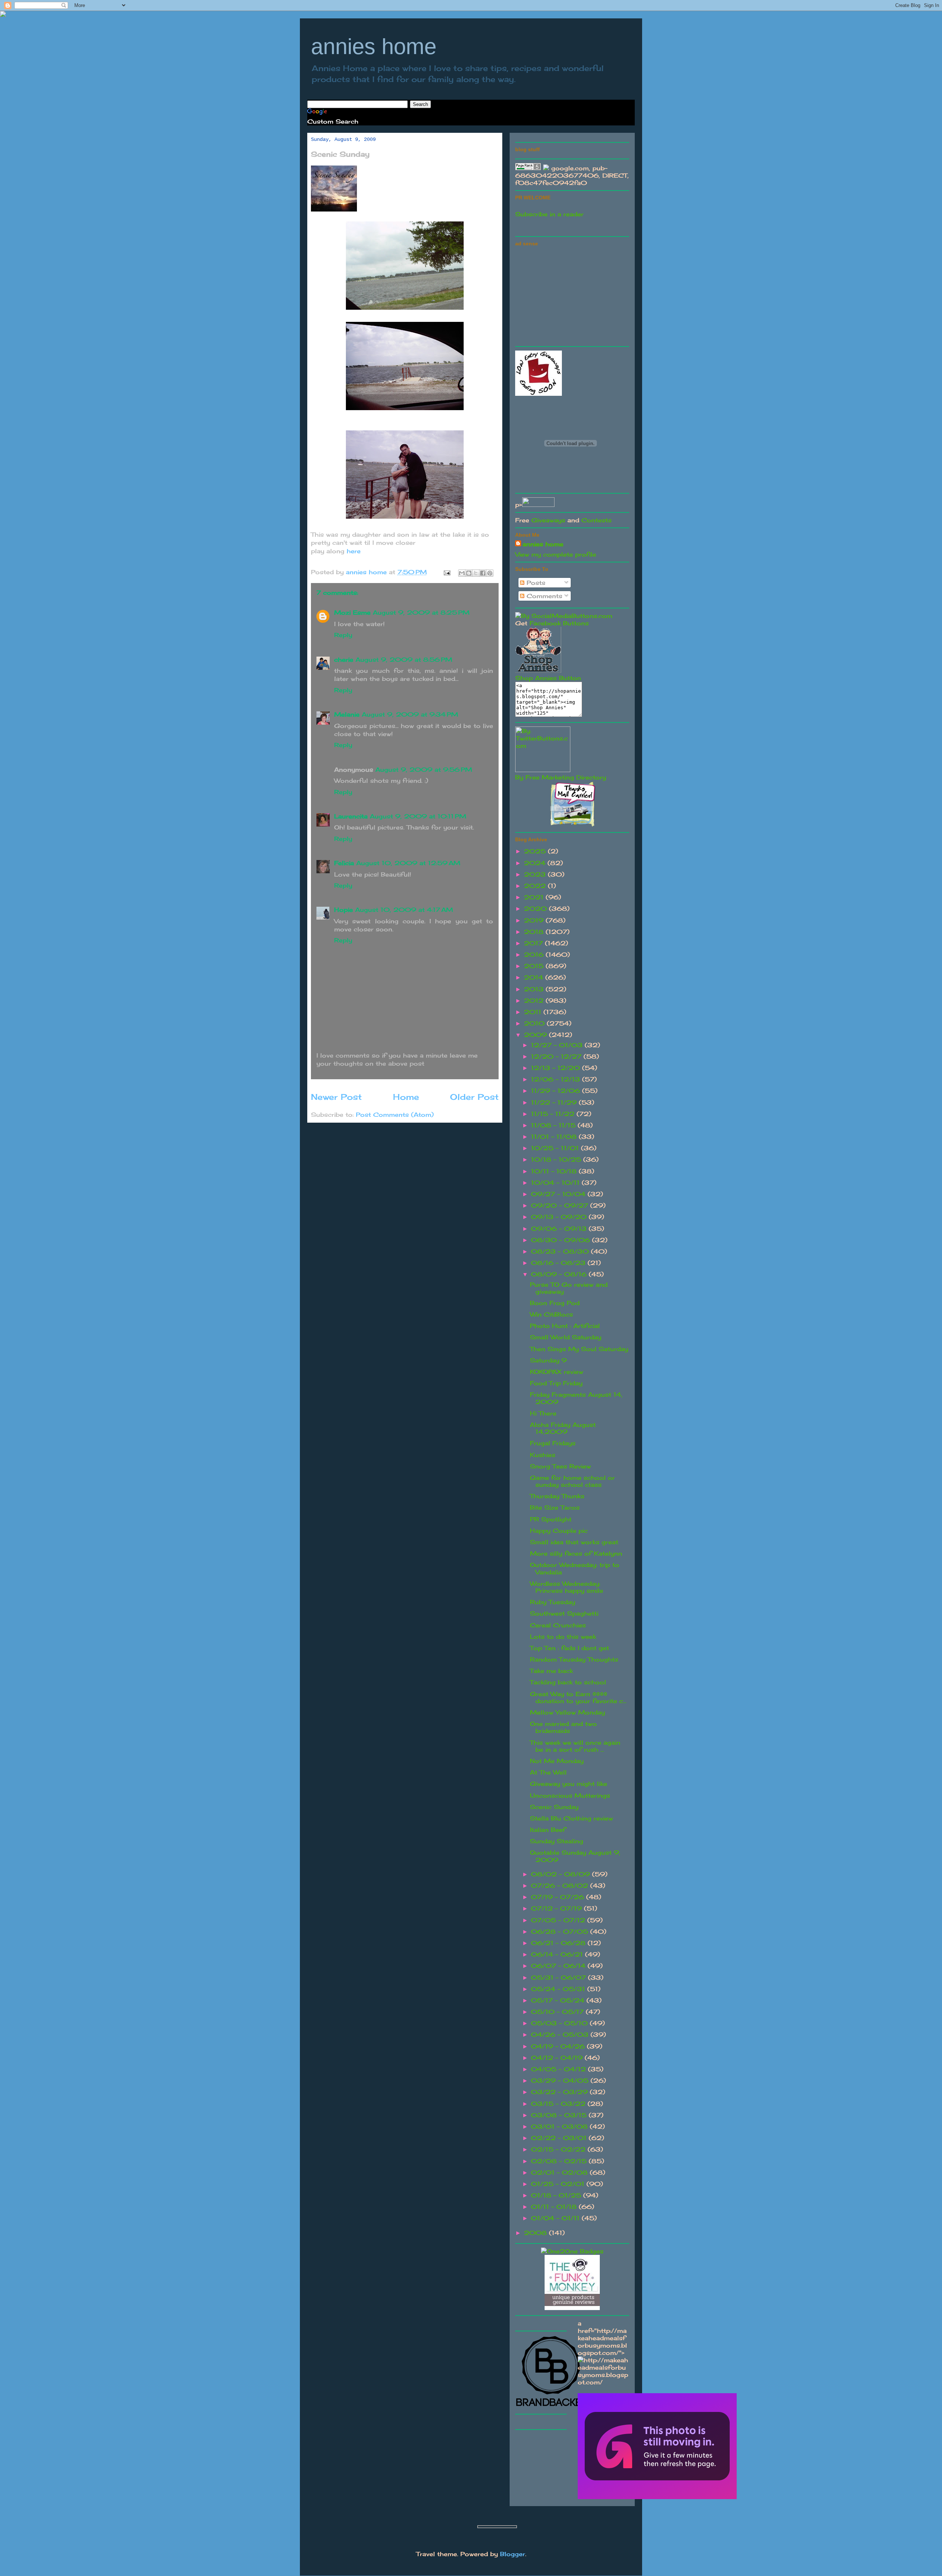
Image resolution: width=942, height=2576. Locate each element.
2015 (535, 966)
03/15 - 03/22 (559, 2104)
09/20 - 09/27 (561, 1205)
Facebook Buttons (559, 623)
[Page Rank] (528, 168)
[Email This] (462, 573)
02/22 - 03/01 (560, 2138)
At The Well (548, 1772)
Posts (535, 583)
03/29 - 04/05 (561, 2081)
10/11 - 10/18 (555, 1171)
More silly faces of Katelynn (576, 1553)
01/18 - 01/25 (557, 2195)
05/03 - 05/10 (560, 2023)
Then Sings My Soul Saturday (579, 1349)
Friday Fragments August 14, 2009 (576, 1398)
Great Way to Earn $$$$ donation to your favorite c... (578, 1697)
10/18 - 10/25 (557, 1159)
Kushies (543, 1455)
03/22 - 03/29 (560, 2092)
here (354, 551)
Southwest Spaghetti (564, 1613)
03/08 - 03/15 (560, 2115)
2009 (536, 1035)
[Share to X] (476, 573)
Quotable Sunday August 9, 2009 (575, 1856)
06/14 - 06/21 (558, 1954)
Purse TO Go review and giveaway (569, 1288)
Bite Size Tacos (555, 1507)
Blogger (513, 2554)
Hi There (543, 1413)
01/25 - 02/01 (559, 2184)
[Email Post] (447, 572)
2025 (536, 851)
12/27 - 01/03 (558, 1045)
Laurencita (351, 816)
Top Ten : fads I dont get (569, 1648)
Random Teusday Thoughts (574, 1659)
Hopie (343, 910)
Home (406, 1097)
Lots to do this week (563, 1637)
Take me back (551, 1671)
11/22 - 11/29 (555, 1102)
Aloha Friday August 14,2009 (563, 1428)
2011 (534, 1012)
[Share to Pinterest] (490, 573)
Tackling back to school (568, 1682)
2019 (535, 920)
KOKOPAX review (557, 1372)
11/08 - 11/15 (554, 1125)
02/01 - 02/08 (560, 2172)
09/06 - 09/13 (560, 1229)
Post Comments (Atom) (395, 1115)
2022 (536, 886)
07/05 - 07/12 (559, 1920)
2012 (535, 1001)
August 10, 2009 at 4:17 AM (404, 910)
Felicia (344, 863)
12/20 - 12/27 (557, 1056)
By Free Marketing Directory (561, 777)
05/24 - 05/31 (559, 1989)
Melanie (347, 714)
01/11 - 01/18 (555, 2207)
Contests (596, 520)
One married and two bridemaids (563, 1727)
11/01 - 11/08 (555, 1137)
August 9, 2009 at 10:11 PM (418, 816)
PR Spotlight (551, 1519)
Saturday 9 (548, 1360)
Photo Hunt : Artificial (565, 1326)
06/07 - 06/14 (559, 1966)
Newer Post (336, 1097)
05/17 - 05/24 (559, 2000)
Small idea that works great (574, 1542)
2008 (536, 2233)
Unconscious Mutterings (570, 1795)
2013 (535, 989)
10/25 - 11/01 (556, 1148)
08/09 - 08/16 (560, 1274)
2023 (536, 874)
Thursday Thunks (557, 1496)
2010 (535, 1023)
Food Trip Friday (556, 1383)
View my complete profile (556, 554)
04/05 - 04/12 (559, 2069)
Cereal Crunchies (558, 1625)
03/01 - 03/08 (560, 2126)
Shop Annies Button (548, 678)
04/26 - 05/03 (561, 2035)
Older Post (474, 1097)
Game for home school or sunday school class (572, 1481)
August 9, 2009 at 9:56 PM (424, 770)
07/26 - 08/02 (561, 1886)
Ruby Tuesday (553, 1602)
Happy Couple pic (559, 1531)
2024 (536, 863)
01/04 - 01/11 (556, 2218)
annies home (374, 47)
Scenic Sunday (554, 1807)
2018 (535, 932)
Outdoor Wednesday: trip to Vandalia (575, 1568)
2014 (535, 977)
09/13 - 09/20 (560, 1217)
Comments (543, 596)
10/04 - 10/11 (556, 1183)
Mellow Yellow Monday (567, 1712)
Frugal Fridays (553, 1443)
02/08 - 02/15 (560, 2161)
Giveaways (548, 520)
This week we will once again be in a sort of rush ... (575, 1746)
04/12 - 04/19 (558, 2058)
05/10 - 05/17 (558, 2012)
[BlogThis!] (469, 573)
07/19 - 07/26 (559, 1897)
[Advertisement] (570, 295)
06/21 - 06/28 (559, 1943)
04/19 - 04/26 (559, 2046)
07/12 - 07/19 (557, 1908)
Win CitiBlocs (551, 1314)
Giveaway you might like (569, 1784)
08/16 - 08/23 (559, 1263)
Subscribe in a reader (549, 214)
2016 (535, 955)
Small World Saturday (566, 1337)
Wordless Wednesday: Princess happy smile (566, 1587)
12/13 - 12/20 (557, 1068)
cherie (344, 660)
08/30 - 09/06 (562, 1240)
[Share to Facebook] (483, 573)
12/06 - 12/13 (557, 1079)
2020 (536, 909)
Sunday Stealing (557, 1841)
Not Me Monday (557, 1761)
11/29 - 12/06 (557, 1091)
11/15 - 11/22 (554, 1114)
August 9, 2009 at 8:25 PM (421, 612)
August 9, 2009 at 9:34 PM (410, 714)
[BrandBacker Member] (552, 2406)
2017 (534, 943)
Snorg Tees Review (560, 1466)
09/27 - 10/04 (559, 1194)
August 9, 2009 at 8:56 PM (404, 660)
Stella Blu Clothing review (571, 1818)
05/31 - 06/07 (559, 1978)
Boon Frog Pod (555, 1303)
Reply (343, 635)
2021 (535, 897)
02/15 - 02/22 (559, 2149)
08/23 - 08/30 (561, 1251)
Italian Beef (548, 1830)
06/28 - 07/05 (561, 1932)
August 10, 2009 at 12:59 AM (408, 863)
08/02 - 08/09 (562, 1874)
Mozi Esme (352, 612)
